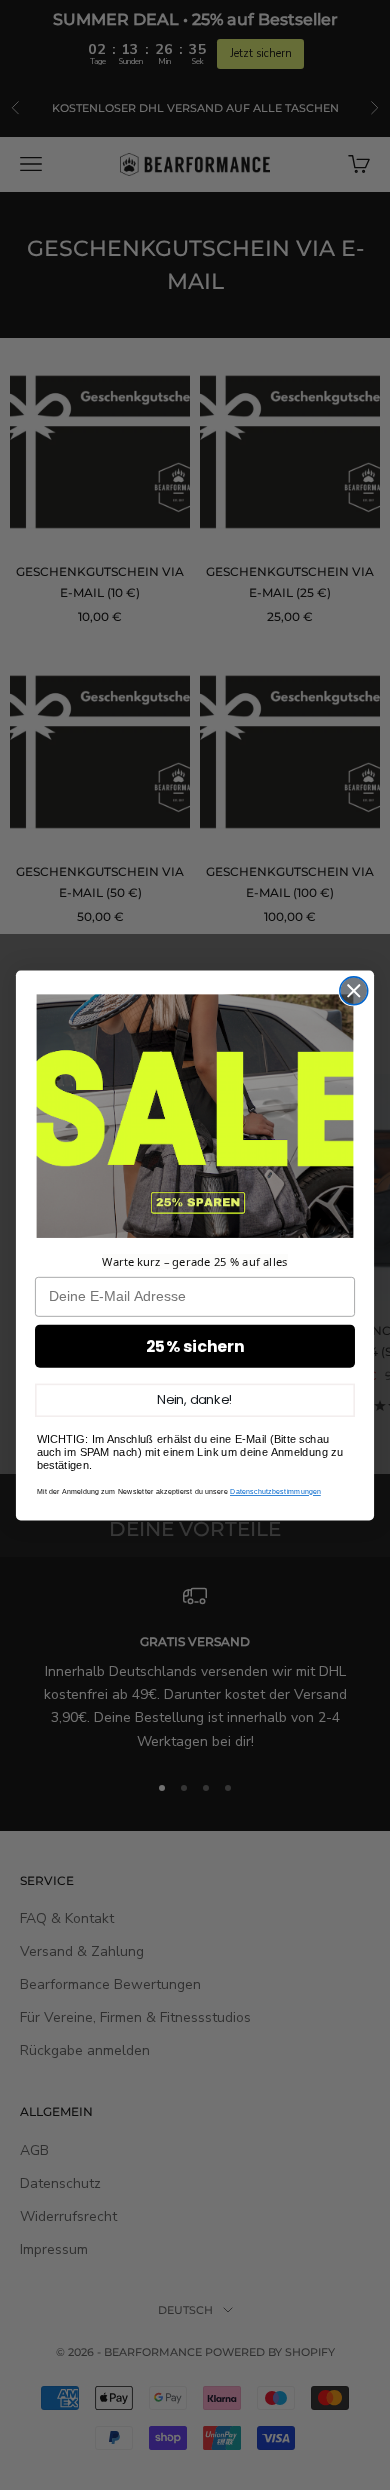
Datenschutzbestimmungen (275, 1491)
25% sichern (195, 1346)
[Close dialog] (354, 990)
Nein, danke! (195, 1399)
